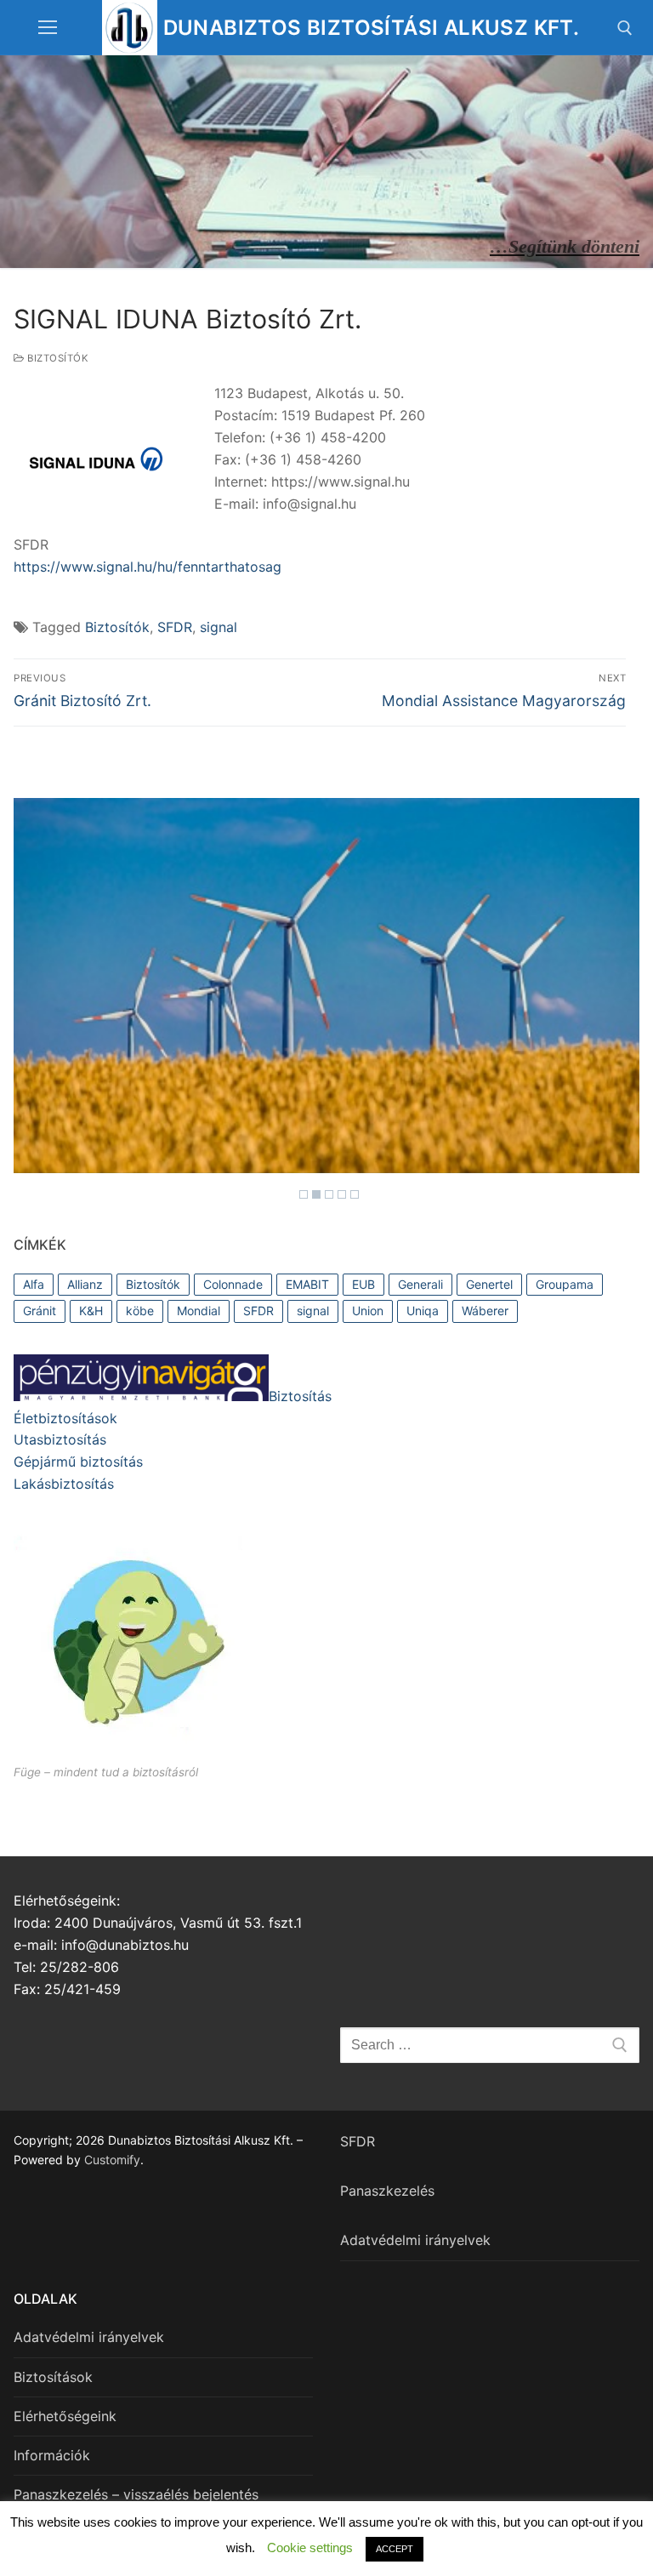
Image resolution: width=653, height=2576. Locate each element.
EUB (363, 1284)
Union (368, 1311)
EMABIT (307, 1284)
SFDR (175, 627)
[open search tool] (625, 28)
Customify (112, 2160)
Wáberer (485, 1311)
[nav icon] (48, 28)
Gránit (40, 1311)
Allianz (85, 1284)
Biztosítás (300, 1396)
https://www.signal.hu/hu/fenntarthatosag (148, 567)
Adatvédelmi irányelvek (415, 2240)
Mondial (199, 1311)
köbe (140, 1311)
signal (219, 627)
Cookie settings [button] (310, 2548)
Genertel (489, 1284)
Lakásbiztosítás (64, 1484)
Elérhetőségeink (65, 2416)
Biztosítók (57, 358)
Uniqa (423, 1311)
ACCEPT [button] (395, 2549)
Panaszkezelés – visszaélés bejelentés (136, 2494)
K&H (91, 1311)
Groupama (565, 1284)
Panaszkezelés (387, 2191)
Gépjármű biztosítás (78, 1462)
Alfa (34, 1284)
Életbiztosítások (65, 1418)
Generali (420, 1284)
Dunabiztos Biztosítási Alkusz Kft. (372, 28)
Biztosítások (53, 2377)
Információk (52, 2455)
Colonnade (233, 1284)
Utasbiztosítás (60, 1439)
